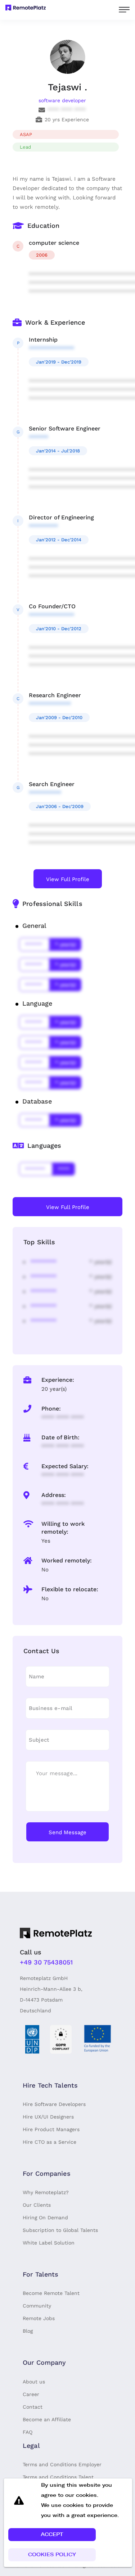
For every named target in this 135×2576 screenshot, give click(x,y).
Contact (33, 2407)
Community (37, 2306)
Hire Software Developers (54, 2104)
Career (31, 2394)
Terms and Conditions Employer (62, 2464)
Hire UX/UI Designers (48, 2117)
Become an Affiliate (47, 2419)
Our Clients (37, 2205)
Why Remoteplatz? (46, 2192)
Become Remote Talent (51, 2293)
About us (34, 2382)
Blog (28, 2331)
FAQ (28, 2432)
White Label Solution (49, 2243)
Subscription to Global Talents (60, 2230)
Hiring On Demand (45, 2218)
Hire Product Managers (51, 2129)
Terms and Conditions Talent (58, 2477)
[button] (52, 2535)
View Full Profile (68, 879)
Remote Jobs (39, 2318)
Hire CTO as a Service (49, 2142)
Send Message (67, 1832)
